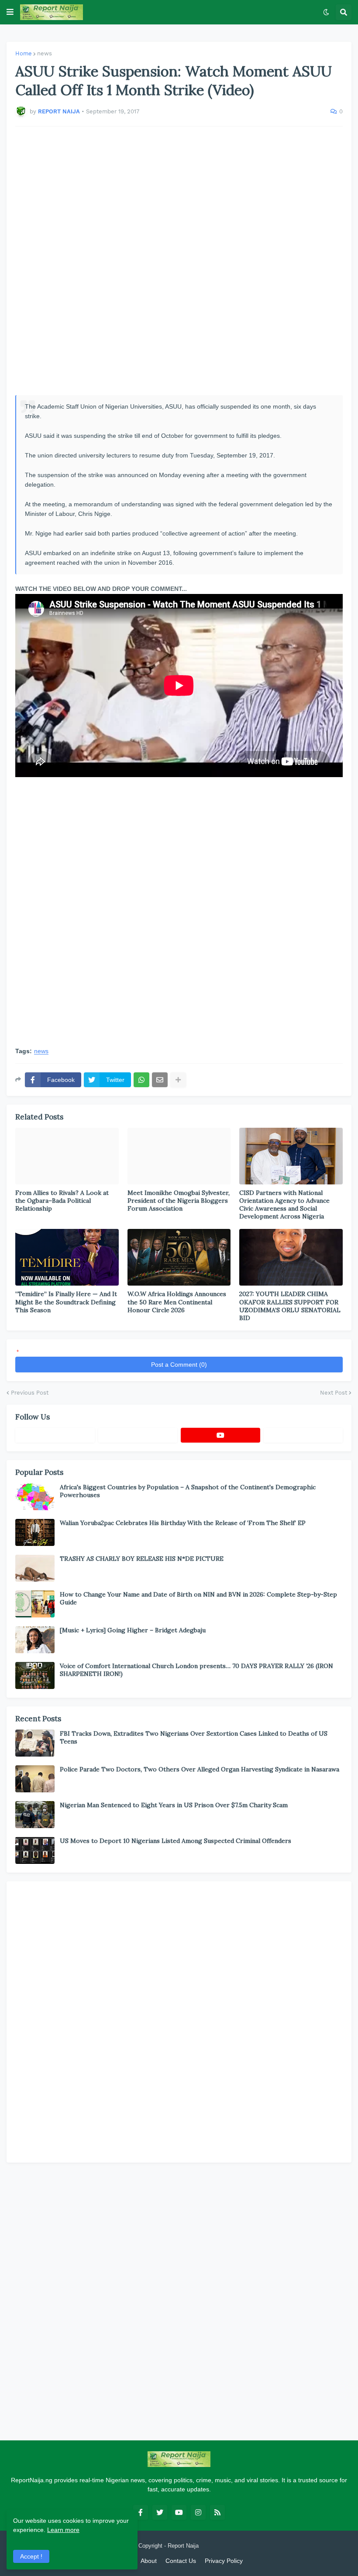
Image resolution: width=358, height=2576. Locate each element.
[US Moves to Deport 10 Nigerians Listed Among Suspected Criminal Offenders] (35, 1850)
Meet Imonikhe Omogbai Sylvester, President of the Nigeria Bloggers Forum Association (179, 1201)
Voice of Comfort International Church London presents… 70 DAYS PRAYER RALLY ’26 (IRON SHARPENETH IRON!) (196, 1670)
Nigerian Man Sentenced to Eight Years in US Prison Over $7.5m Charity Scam (174, 1805)
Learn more (63, 2530)
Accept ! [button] (31, 2556)
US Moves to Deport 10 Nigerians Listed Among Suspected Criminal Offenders (176, 1841)
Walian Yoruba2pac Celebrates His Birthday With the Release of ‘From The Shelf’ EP (183, 1523)
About (149, 2561)
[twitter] (160, 2512)
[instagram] (198, 2512)
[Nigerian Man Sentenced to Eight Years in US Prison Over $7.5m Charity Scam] (35, 1815)
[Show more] (178, 1080)
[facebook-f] (141, 2512)
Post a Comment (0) (179, 1365)
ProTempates (217, 2546)
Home (24, 53)
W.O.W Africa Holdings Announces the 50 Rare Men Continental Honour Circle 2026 (177, 1302)
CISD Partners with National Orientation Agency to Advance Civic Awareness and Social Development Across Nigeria (284, 1205)
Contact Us (181, 2561)
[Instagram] (303, 1435)
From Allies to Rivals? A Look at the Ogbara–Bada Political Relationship (62, 1201)
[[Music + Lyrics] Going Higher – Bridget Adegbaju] (35, 1640)
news (45, 53)
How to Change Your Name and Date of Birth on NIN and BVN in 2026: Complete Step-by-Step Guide (198, 1598)
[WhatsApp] (141, 1080)
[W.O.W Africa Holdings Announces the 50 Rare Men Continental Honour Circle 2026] (179, 1257)
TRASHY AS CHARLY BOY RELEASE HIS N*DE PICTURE (142, 1559)
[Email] (160, 1080)
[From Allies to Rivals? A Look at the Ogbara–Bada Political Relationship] (67, 1156)
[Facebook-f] (55, 1435)
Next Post (334, 1393)
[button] (10, 12)
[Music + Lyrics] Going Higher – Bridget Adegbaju (133, 1630)
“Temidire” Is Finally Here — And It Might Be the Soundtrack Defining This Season (66, 1302)
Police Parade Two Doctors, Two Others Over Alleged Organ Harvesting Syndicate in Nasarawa (200, 1769)
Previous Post (30, 1393)
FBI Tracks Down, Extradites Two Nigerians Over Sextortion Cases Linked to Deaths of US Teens (194, 1737)
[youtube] (220, 1435)
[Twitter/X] (138, 1435)
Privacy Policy (224, 2561)
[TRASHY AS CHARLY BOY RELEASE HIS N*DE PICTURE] (35, 1568)
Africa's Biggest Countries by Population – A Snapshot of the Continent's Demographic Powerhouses (188, 1491)
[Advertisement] (179, 261)
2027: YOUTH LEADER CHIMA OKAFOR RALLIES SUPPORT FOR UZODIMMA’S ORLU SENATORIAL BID (290, 1306)
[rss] (217, 2512)
